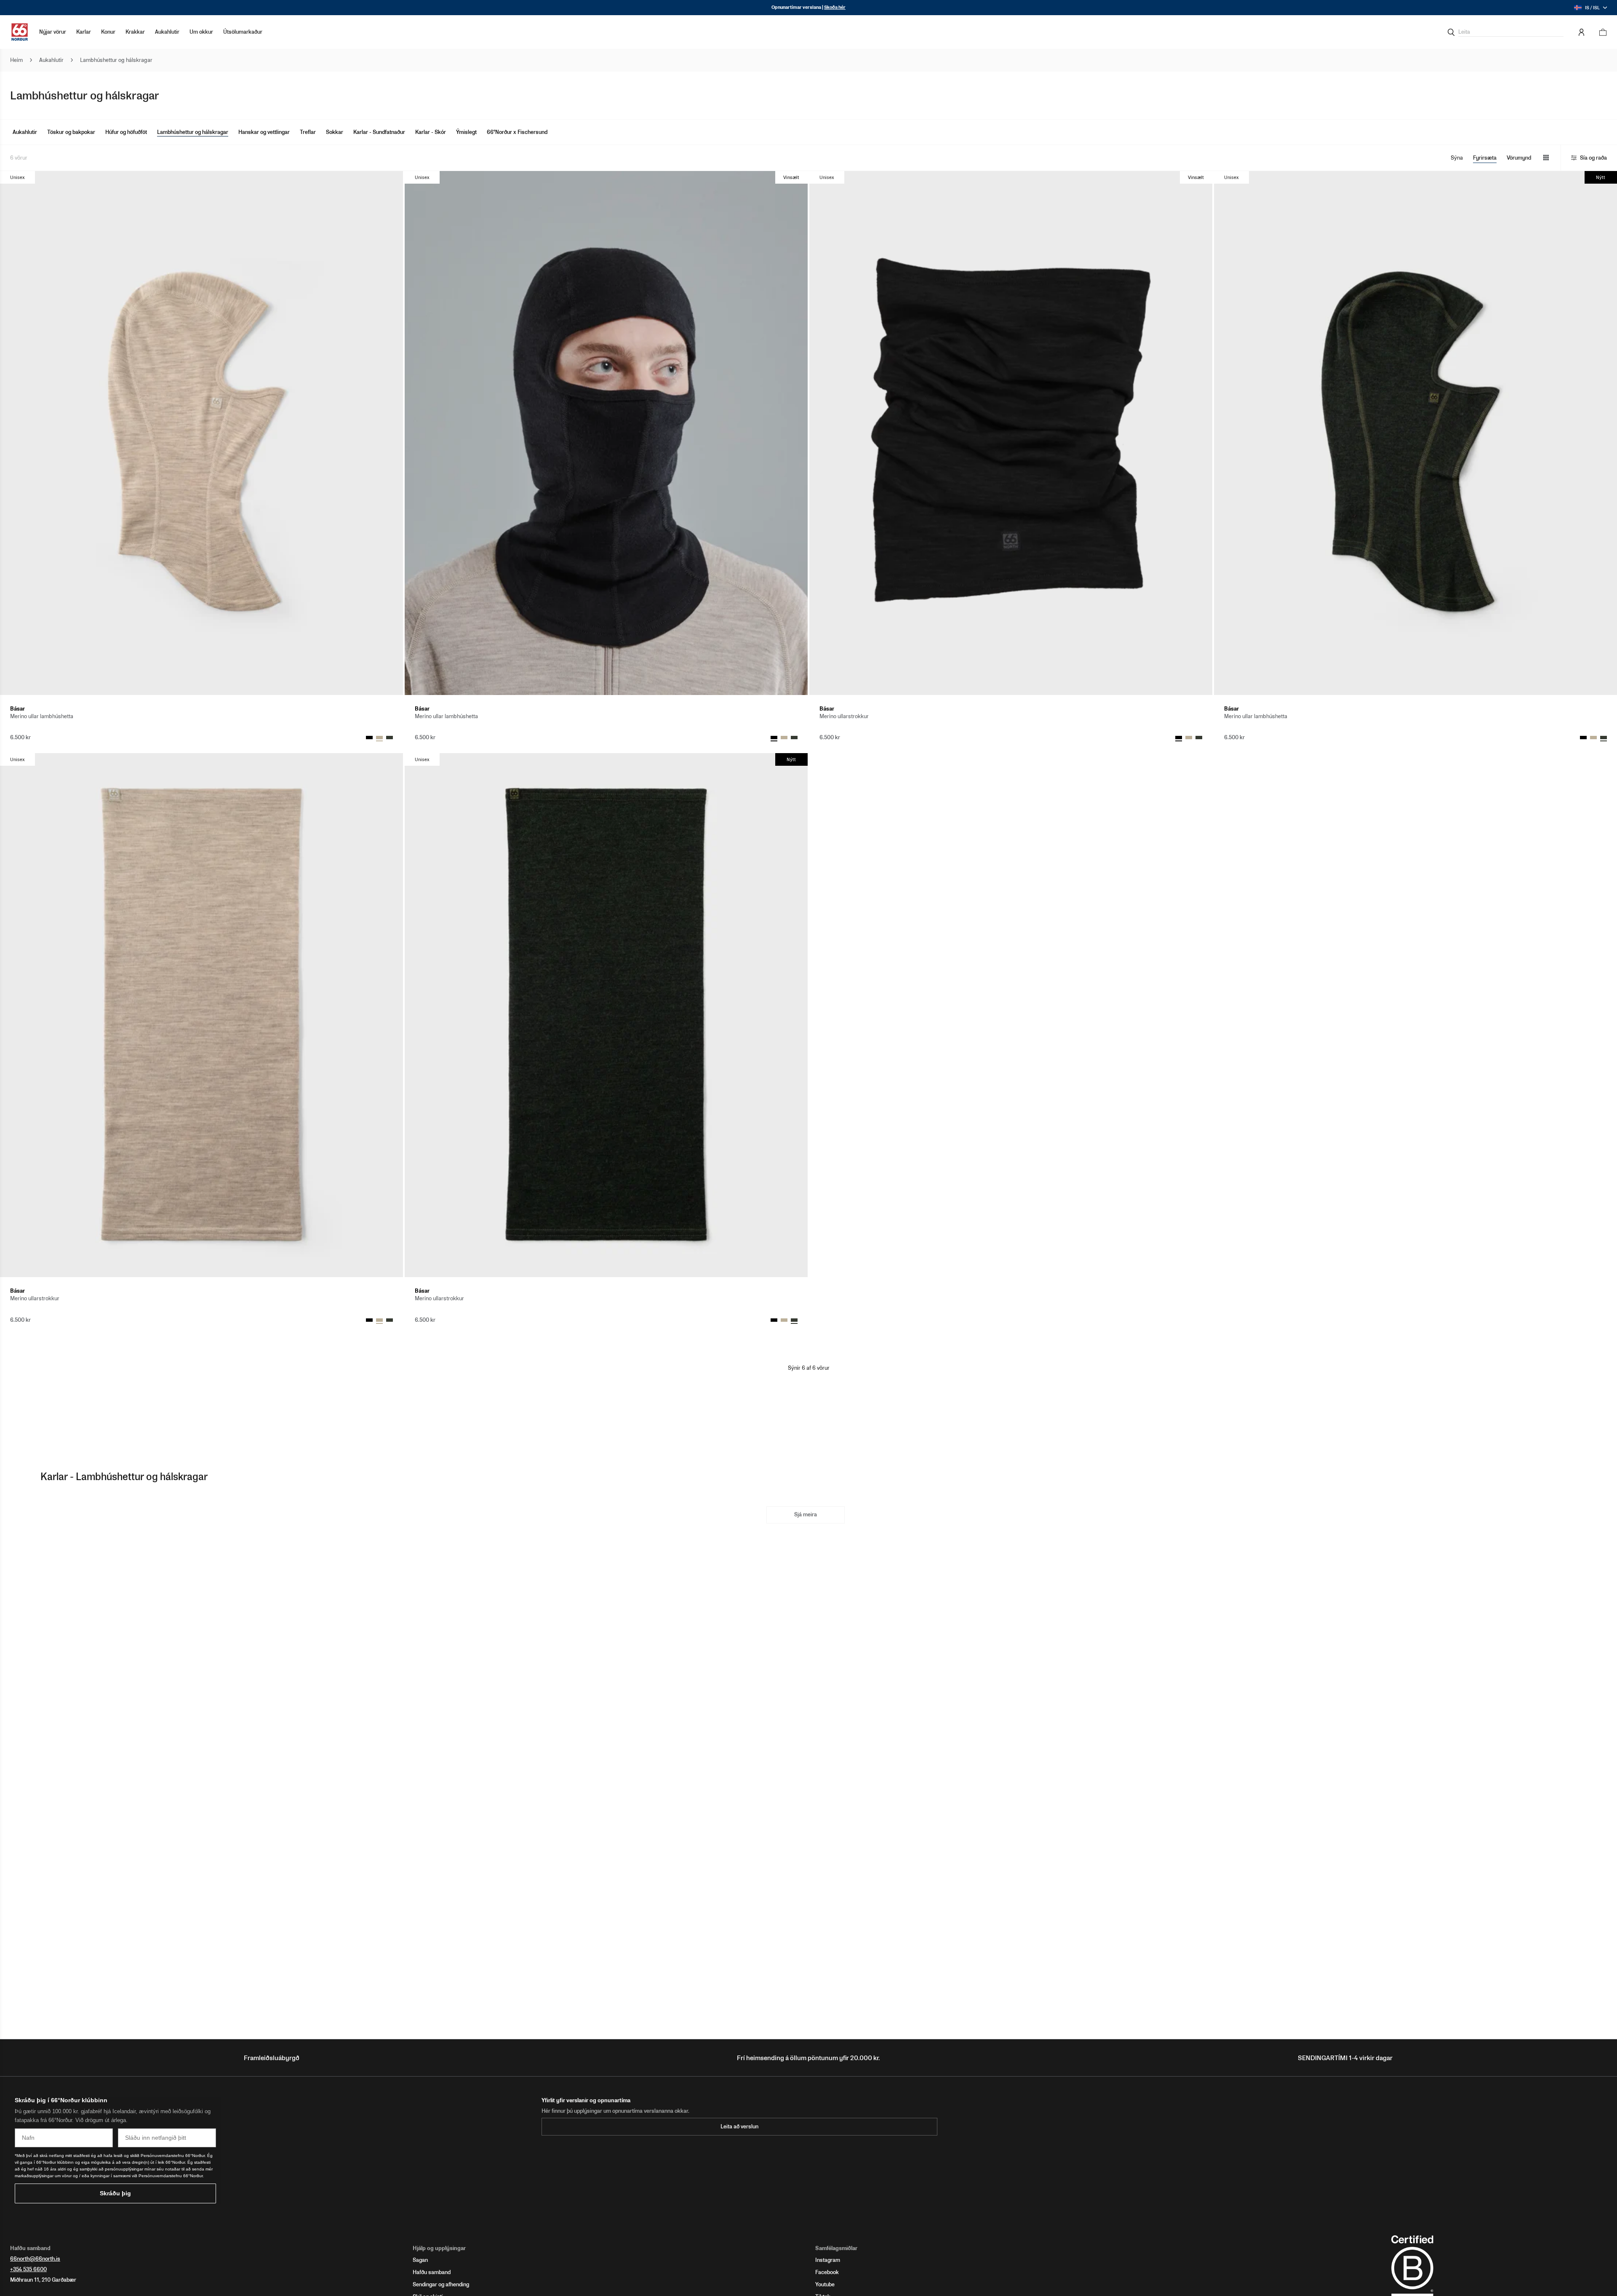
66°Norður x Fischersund (517, 132)
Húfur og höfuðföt (126, 132)
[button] (84, 32)
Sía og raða (1593, 158)
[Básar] (201, 433)
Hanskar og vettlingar (264, 132)
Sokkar (335, 132)
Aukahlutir (25, 132)
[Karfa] (1600, 32)
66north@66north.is (35, 2259)
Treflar (308, 132)
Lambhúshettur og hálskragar (193, 132)
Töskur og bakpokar (71, 132)
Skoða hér (835, 7)
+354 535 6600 (28, 2269)
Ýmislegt (466, 132)
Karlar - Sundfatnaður (379, 132)
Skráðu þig (115, 2193)
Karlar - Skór (431, 132)
